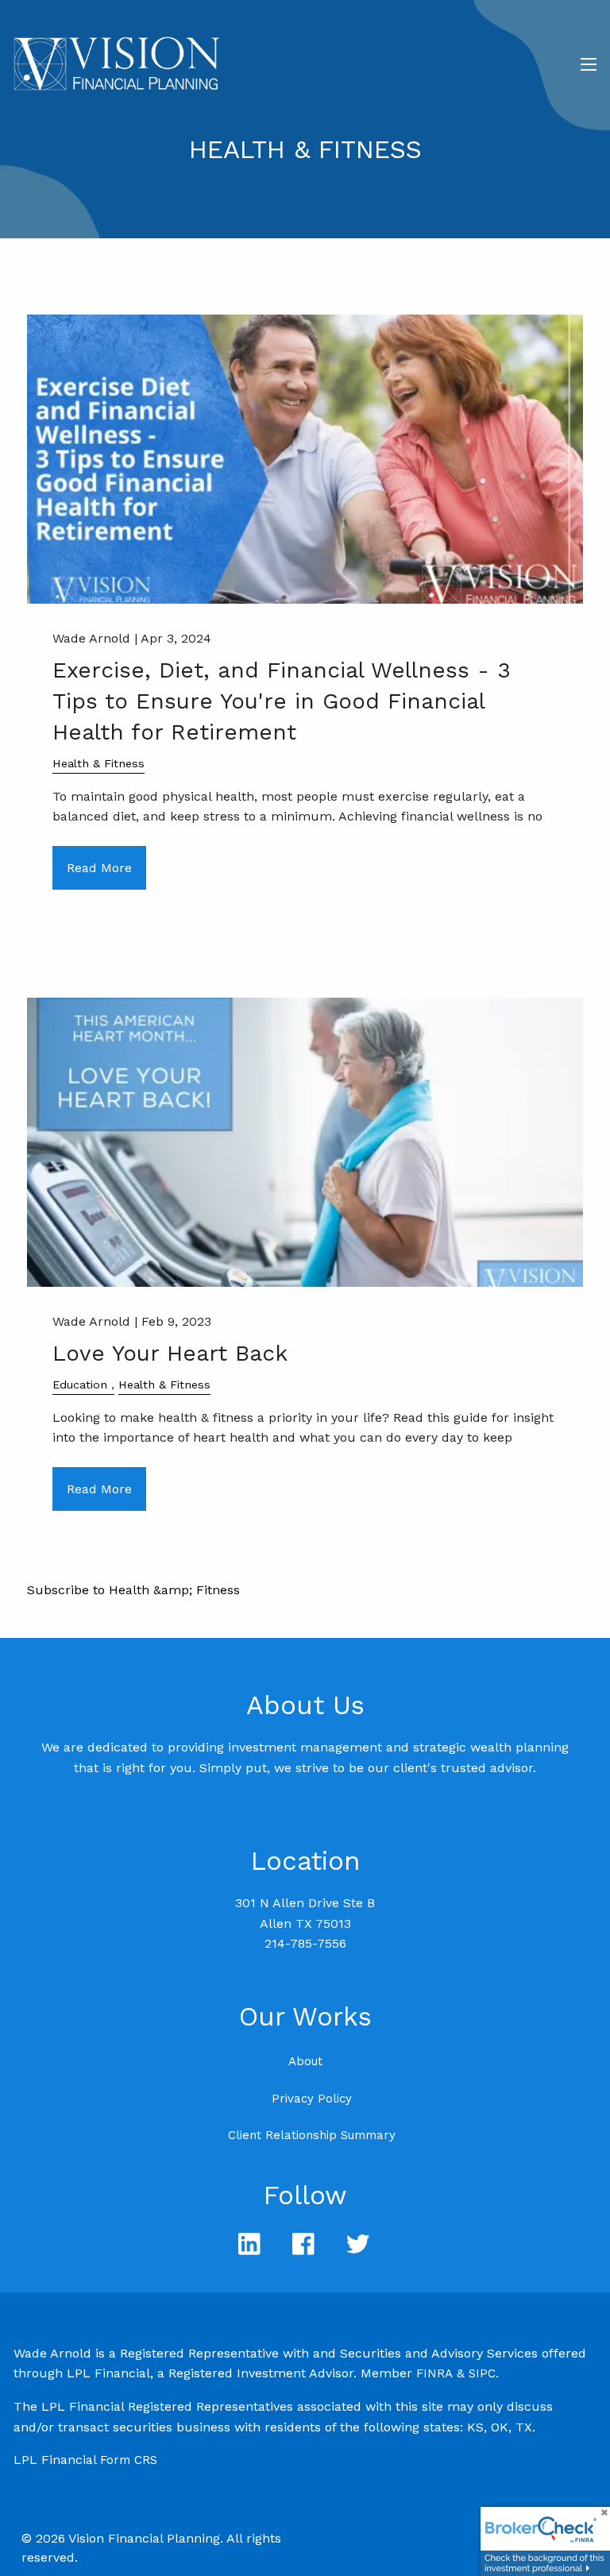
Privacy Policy (312, 2099)
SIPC (482, 2373)
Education (80, 1385)
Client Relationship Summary (312, 2135)
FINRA (434, 2373)
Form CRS (129, 2460)
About (305, 2061)
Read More (99, 868)
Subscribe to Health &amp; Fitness (133, 1590)
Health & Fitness (98, 763)
